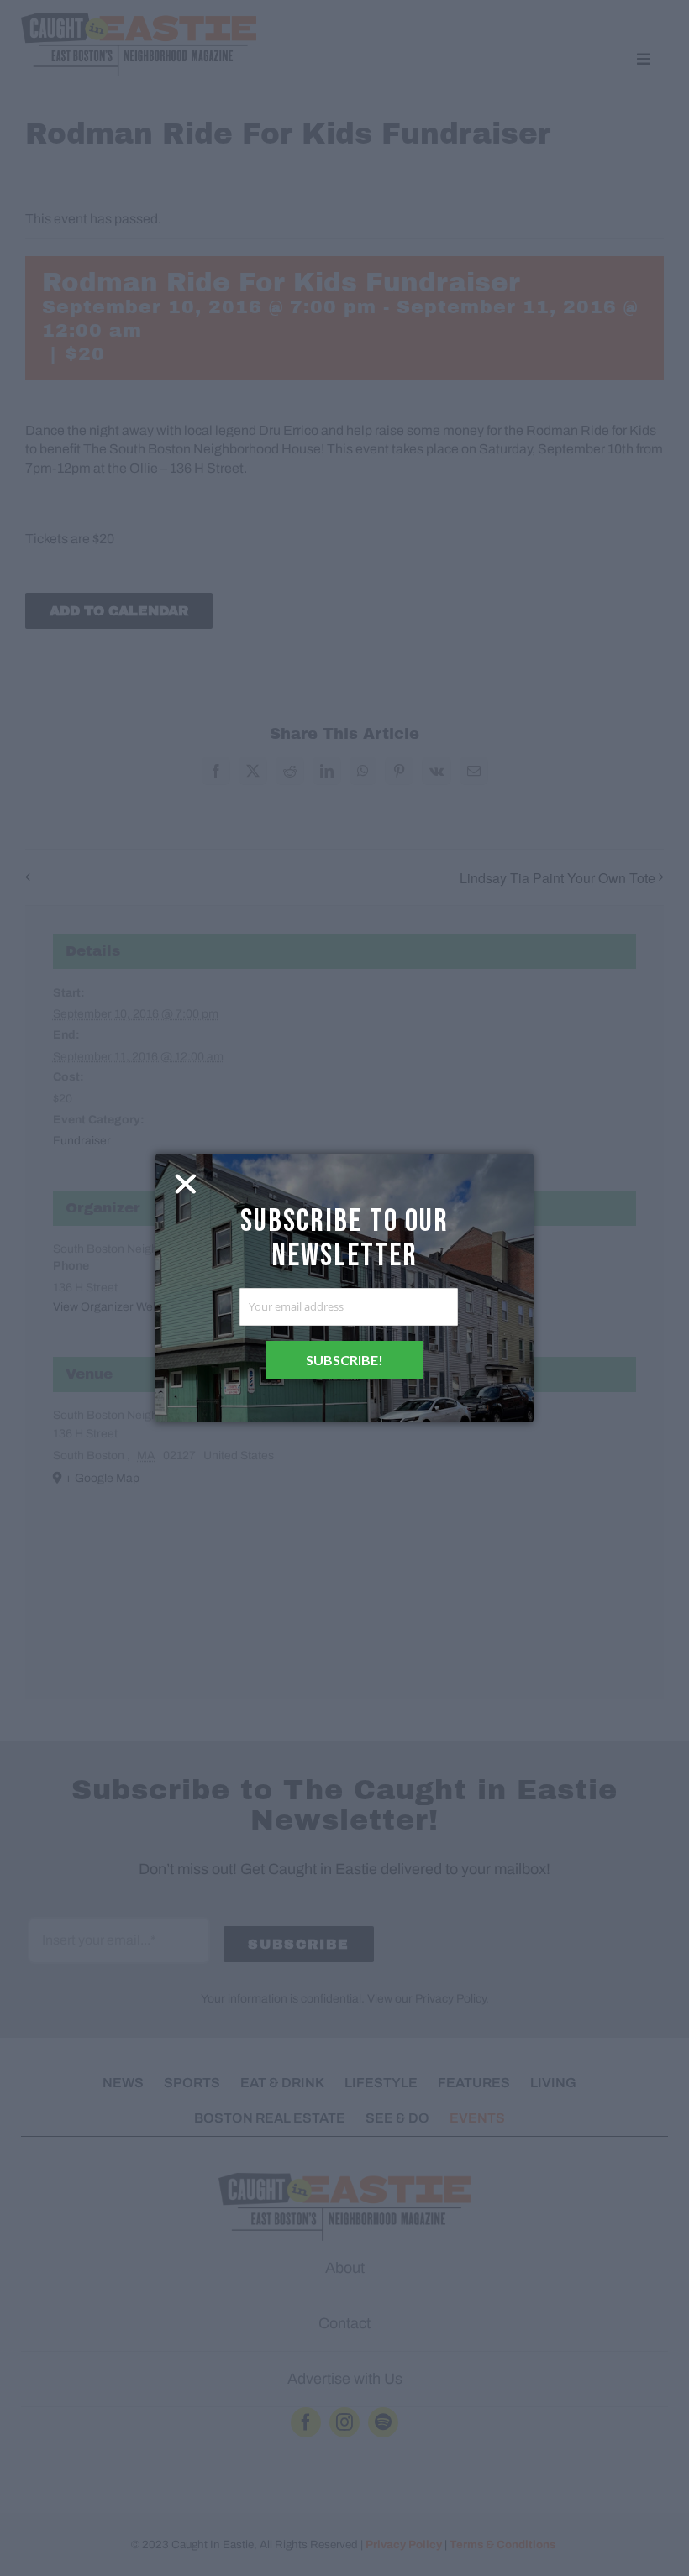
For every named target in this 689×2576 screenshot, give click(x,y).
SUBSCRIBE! (344, 1360)
